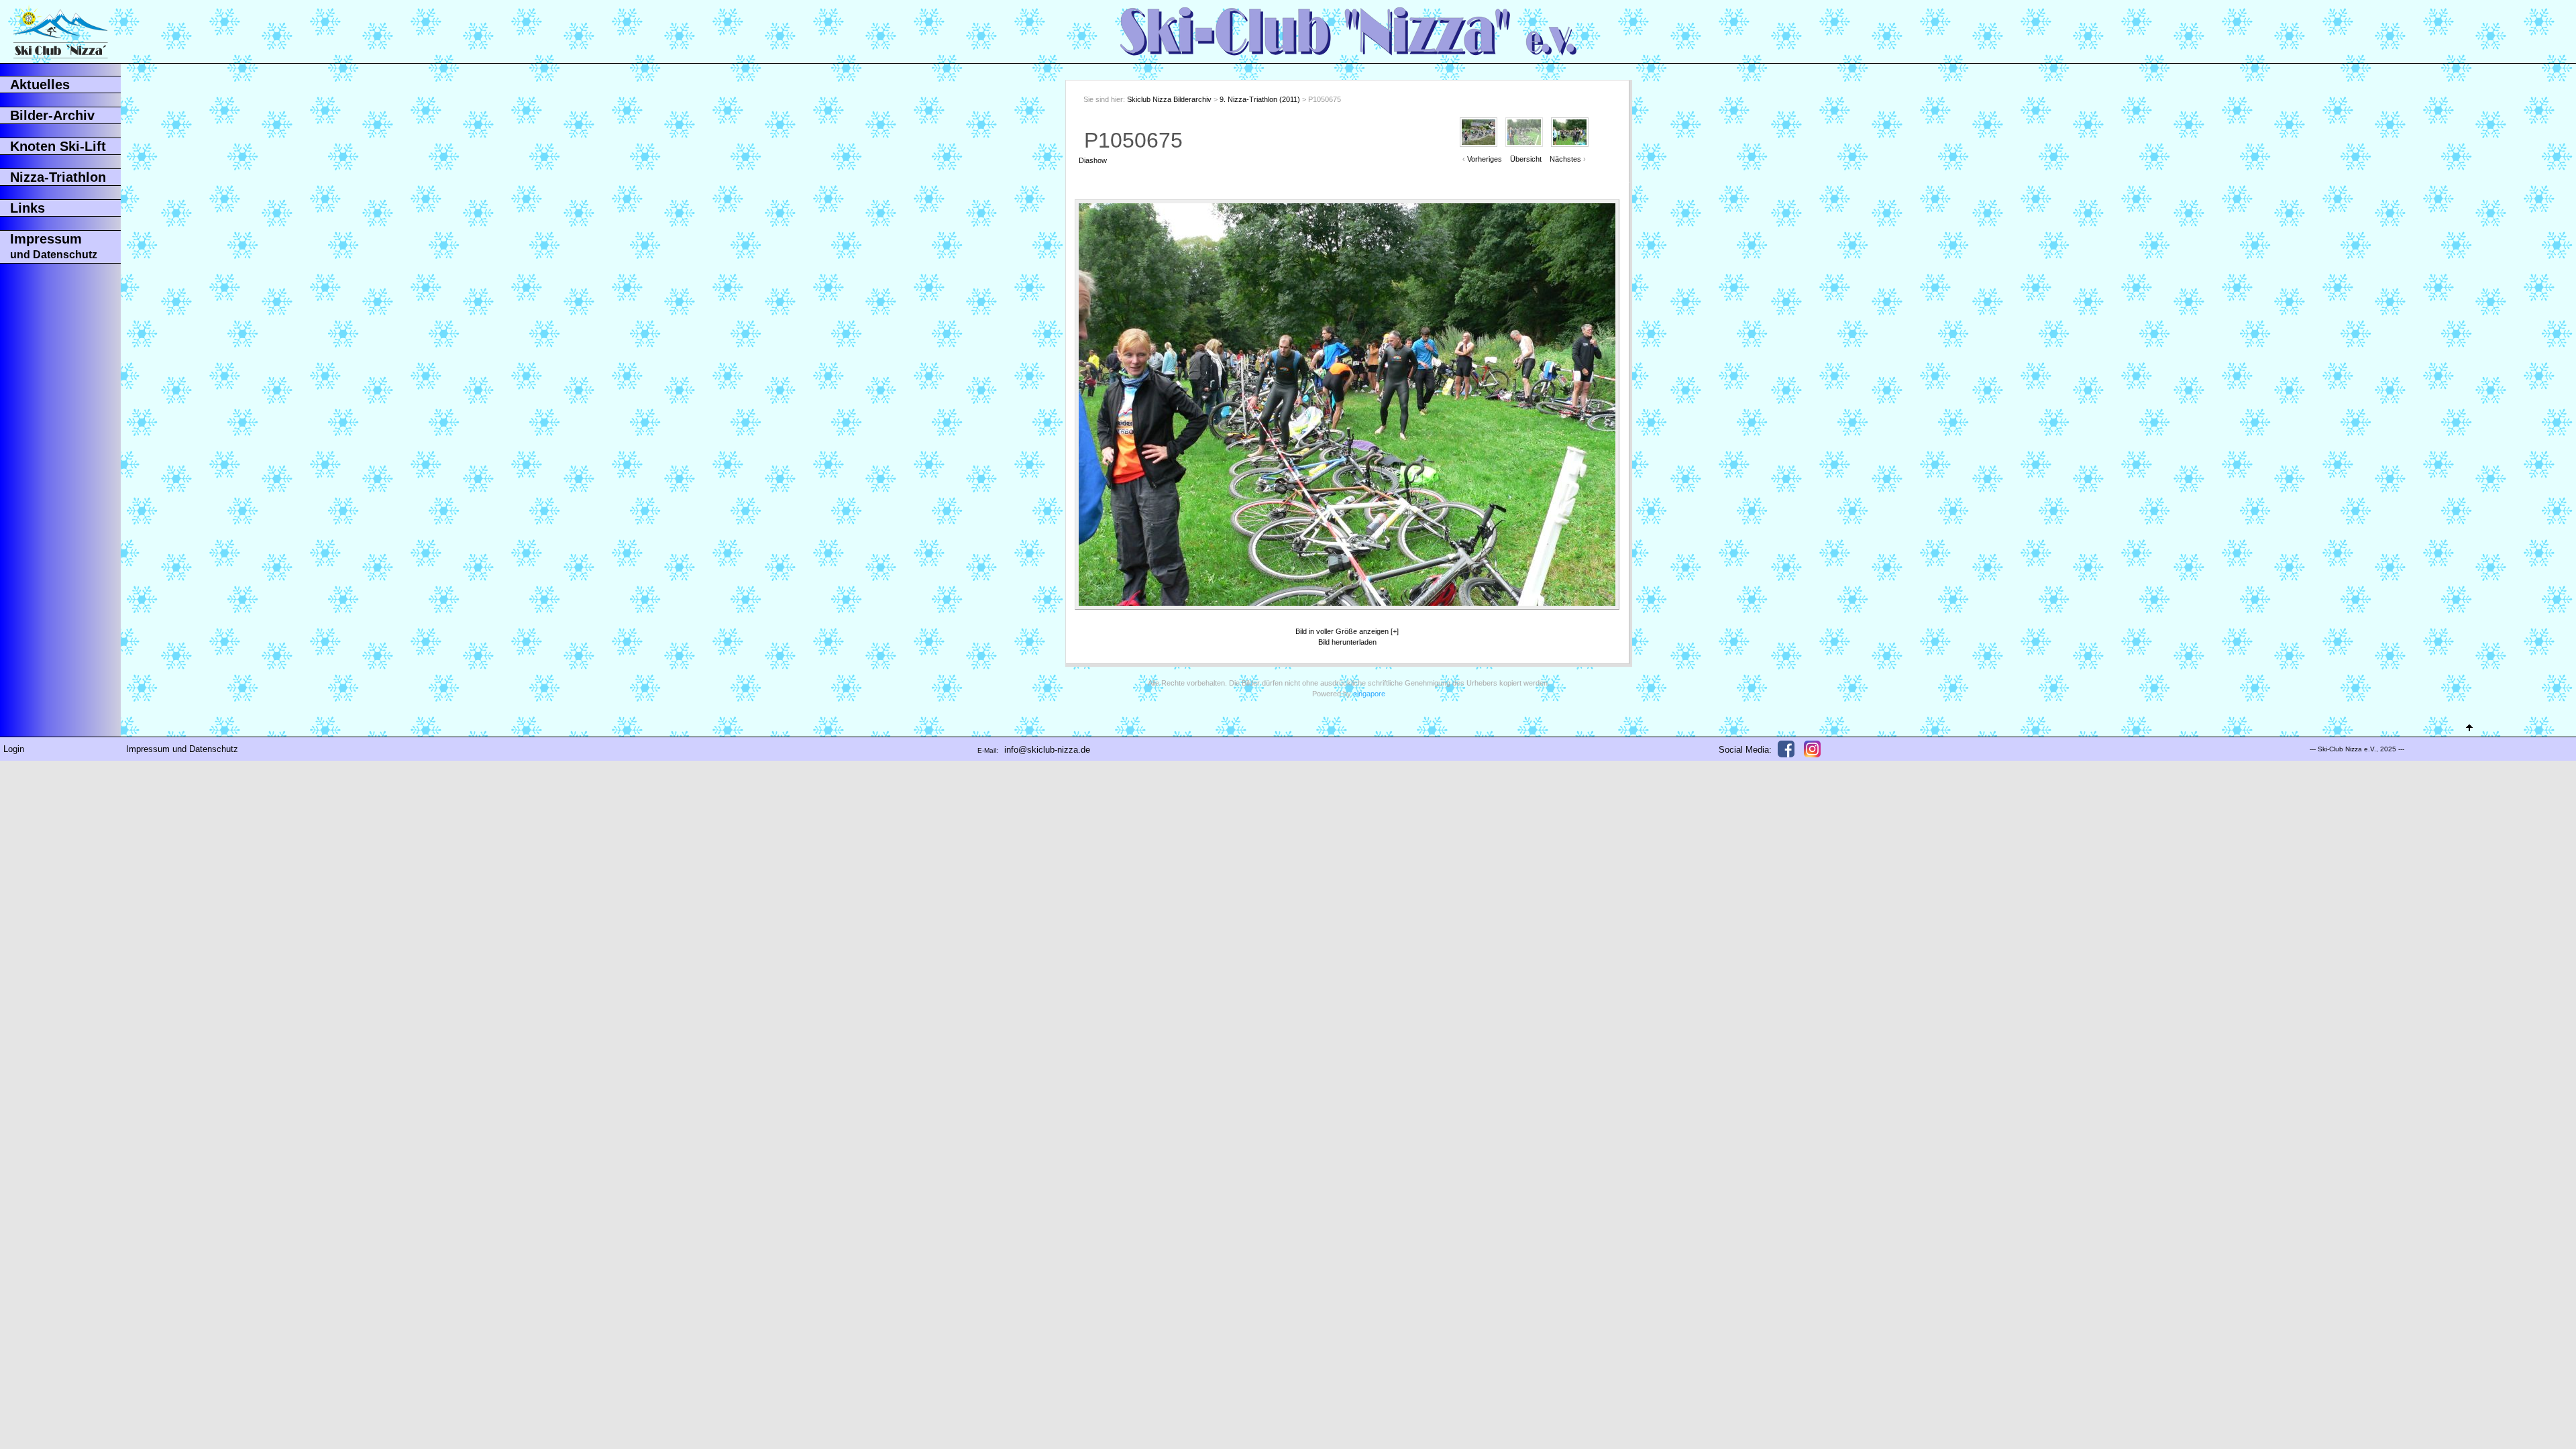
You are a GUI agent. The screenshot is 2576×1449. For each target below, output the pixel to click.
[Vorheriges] (1106, 405)
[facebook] (1786, 749)
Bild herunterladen (1347, 642)
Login (14, 749)
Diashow (1093, 160)
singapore (1369, 694)
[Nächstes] (1588, 405)
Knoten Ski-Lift (58, 146)
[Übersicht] (1347, 224)
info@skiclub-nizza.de (1047, 750)
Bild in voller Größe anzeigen (1342, 631)
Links (28, 208)
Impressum (54, 246)
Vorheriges (1485, 159)
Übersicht (1526, 159)
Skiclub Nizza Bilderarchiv (1169, 99)
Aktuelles (40, 85)
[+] (1395, 631)
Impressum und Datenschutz (182, 749)
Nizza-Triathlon (58, 177)
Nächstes (1565, 159)
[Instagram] (1812, 749)
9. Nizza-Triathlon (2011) (1260, 99)
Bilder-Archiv (52, 115)
